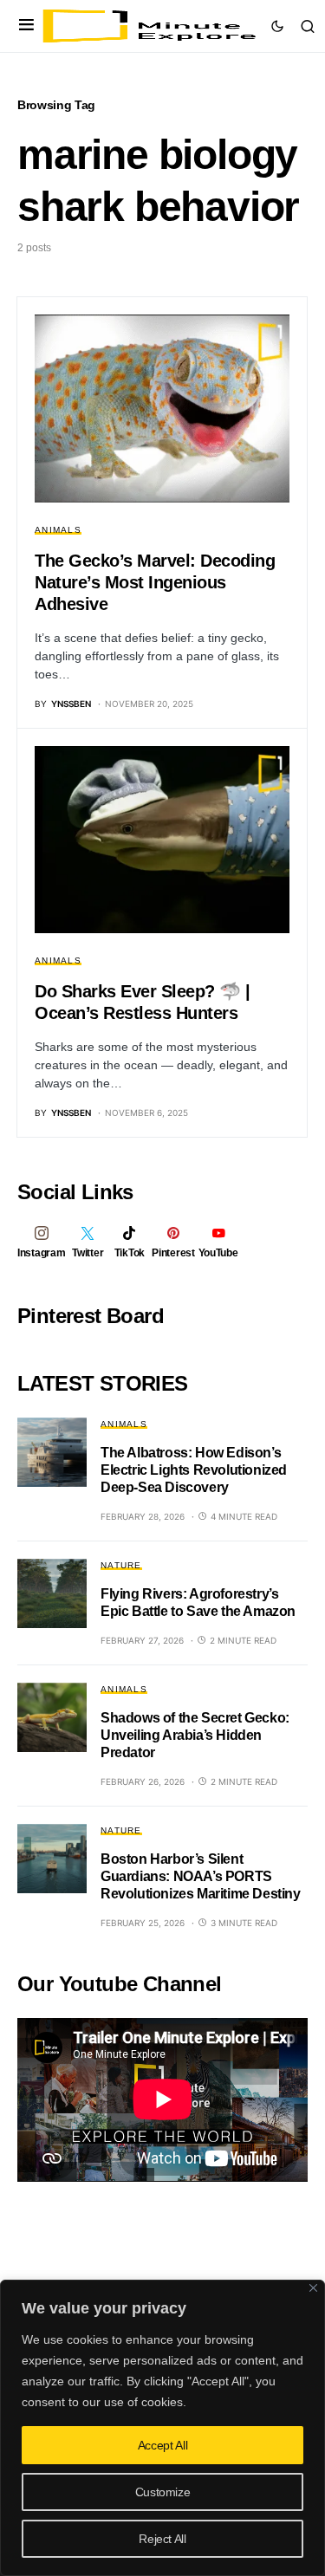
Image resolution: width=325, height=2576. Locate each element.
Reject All (162, 2539)
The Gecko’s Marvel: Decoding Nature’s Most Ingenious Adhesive (155, 582)
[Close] (313, 2288)
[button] (26, 26)
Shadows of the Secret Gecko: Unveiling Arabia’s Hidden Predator (195, 1735)
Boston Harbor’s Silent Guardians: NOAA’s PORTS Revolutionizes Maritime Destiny (201, 1876)
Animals (58, 530)
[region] (162, 2428)
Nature (121, 1565)
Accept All (163, 2445)
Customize (163, 2492)
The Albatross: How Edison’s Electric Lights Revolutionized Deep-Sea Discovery (194, 1470)
